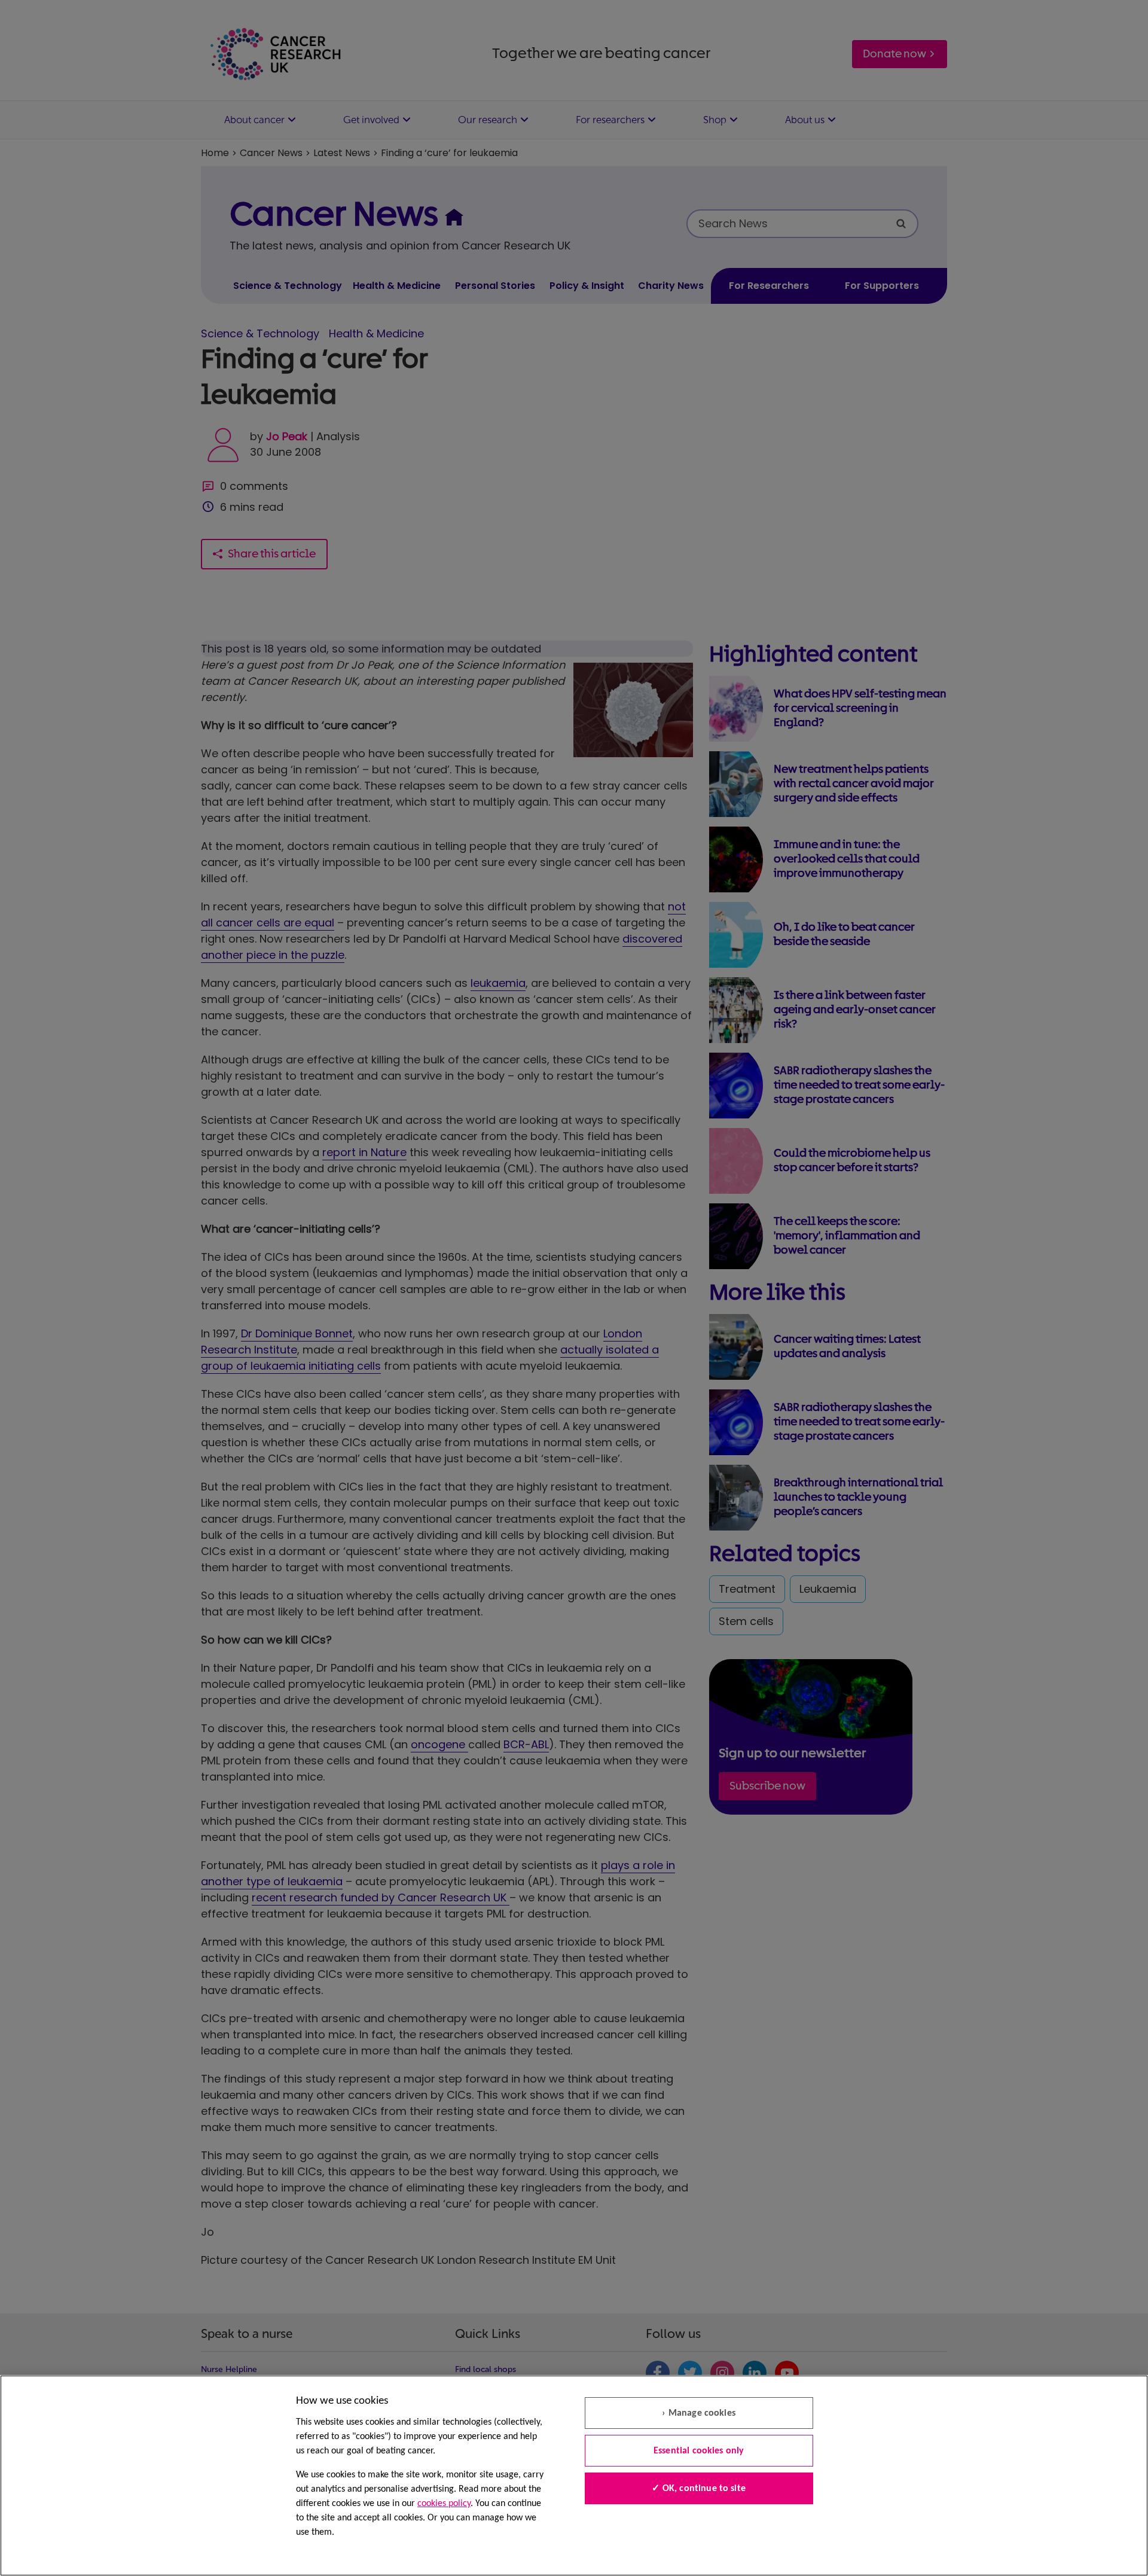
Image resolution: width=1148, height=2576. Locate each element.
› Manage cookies (699, 2413)
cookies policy (444, 2504)
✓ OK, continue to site (699, 2489)
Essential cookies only (699, 2451)
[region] (574, 2476)
